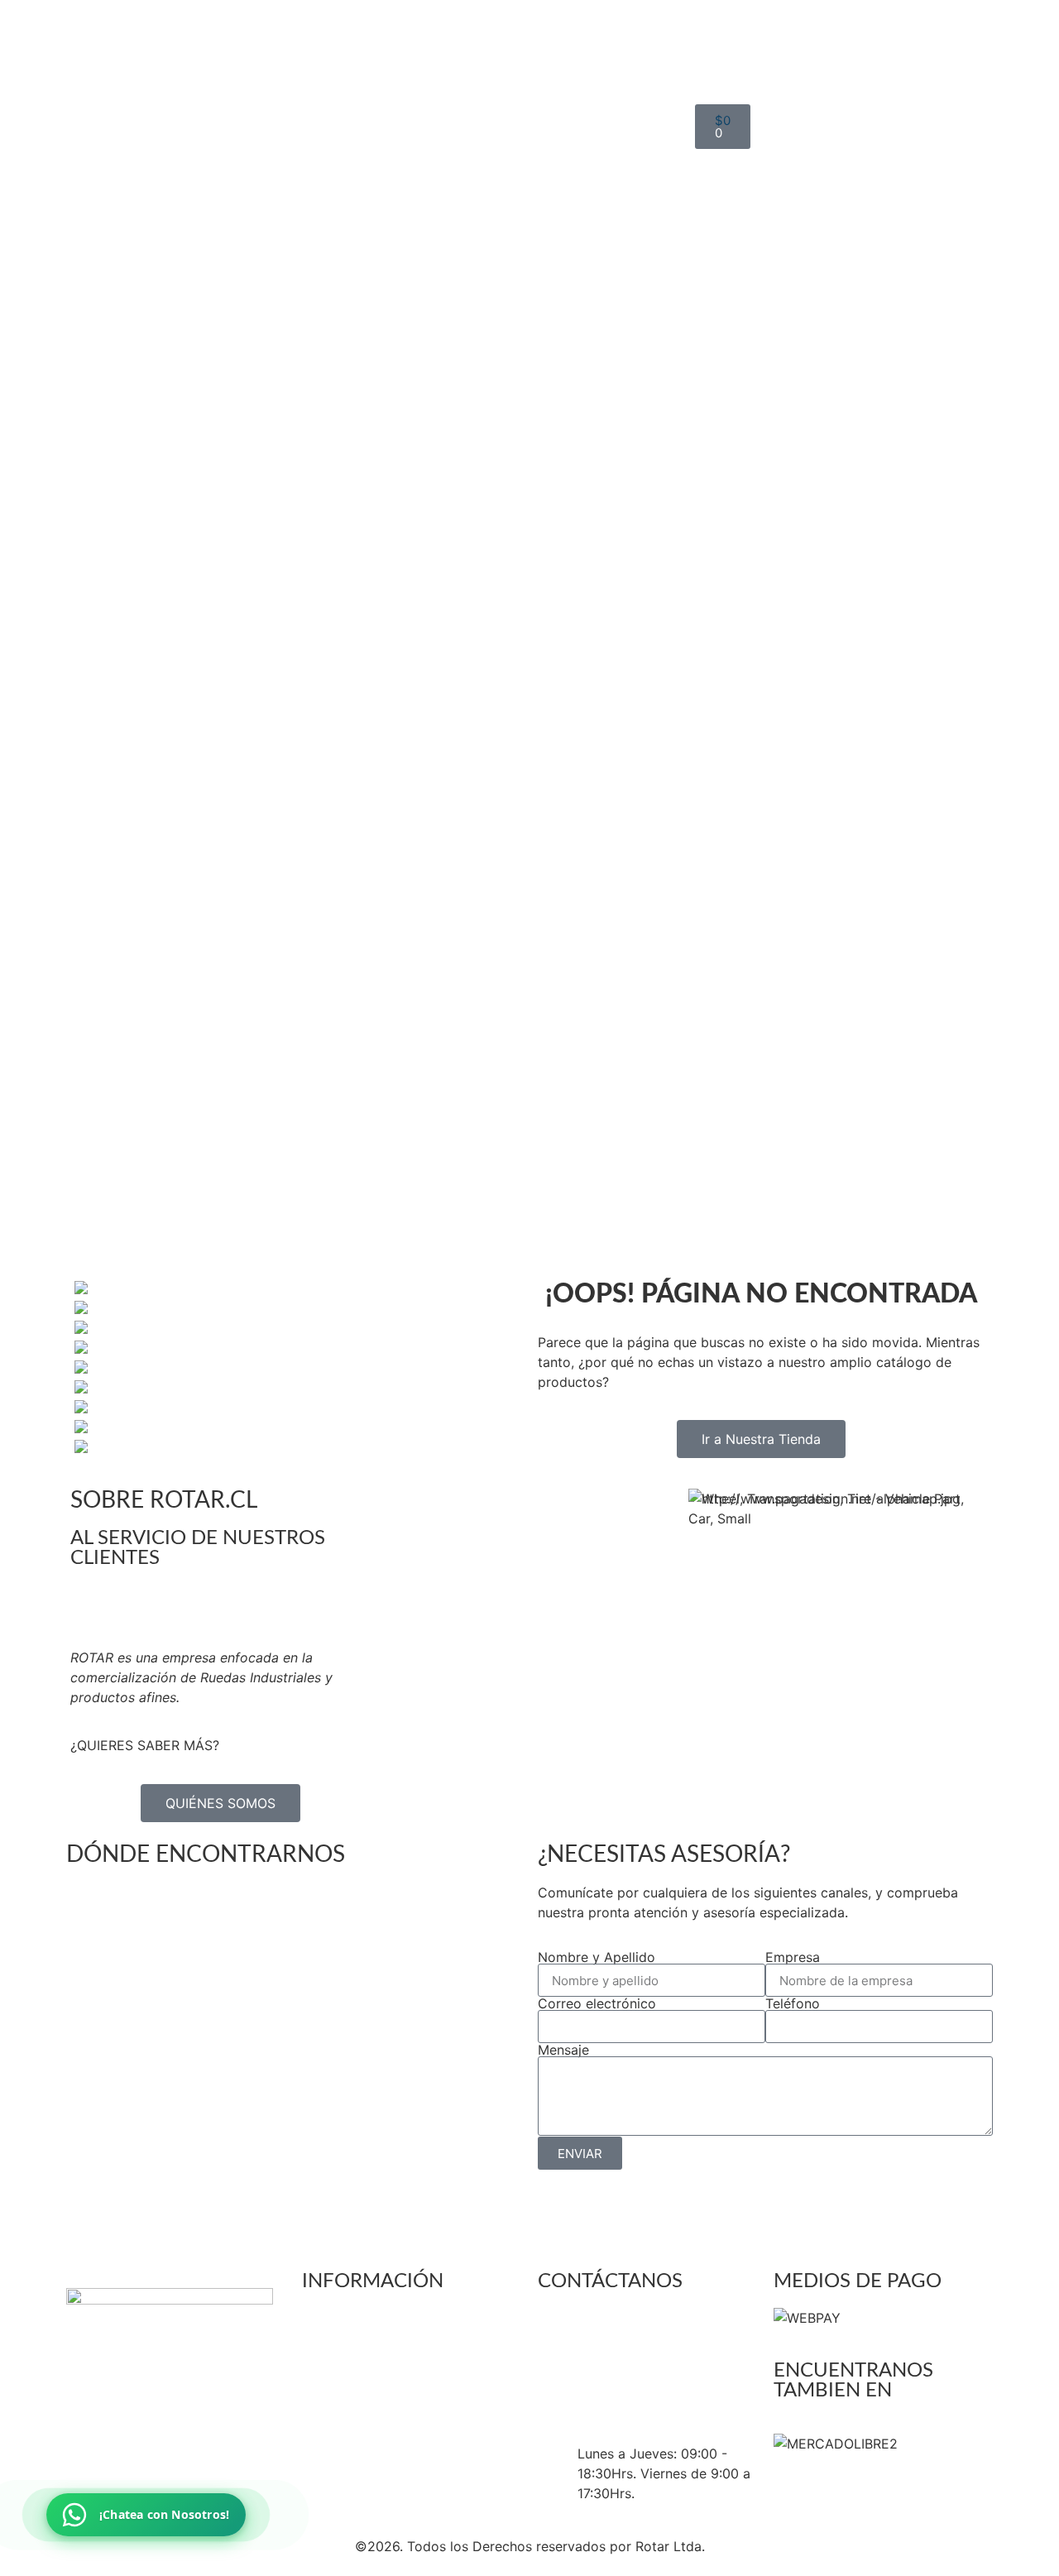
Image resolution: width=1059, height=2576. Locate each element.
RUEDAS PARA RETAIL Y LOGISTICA (575, 283)
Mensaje (563, 2050)
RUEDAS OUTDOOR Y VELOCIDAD (567, 243)
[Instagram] (178, 2481)
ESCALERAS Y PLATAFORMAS (558, 482)
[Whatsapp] (223, 2481)
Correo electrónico (597, 2003)
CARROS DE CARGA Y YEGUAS (580, 402)
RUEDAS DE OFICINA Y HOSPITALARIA (572, 204)
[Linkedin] (87, 2481)
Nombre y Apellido (597, 1957)
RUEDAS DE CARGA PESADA (562, 144)
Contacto (443, 670)
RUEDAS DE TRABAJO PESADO (569, 323)
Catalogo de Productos (487, 611)
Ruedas (436, 253)
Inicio (430, 114)
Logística (442, 492)
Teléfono (793, 2003)
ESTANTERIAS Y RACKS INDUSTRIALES (585, 521)
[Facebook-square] (132, 2481)
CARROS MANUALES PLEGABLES (576, 442)
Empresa (793, 1957)
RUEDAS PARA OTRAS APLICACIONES (568, 362)
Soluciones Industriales (485, 631)
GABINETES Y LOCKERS (586, 551)
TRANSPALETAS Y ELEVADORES (568, 581)
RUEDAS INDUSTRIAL (566, 174)
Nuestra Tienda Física (481, 650)
